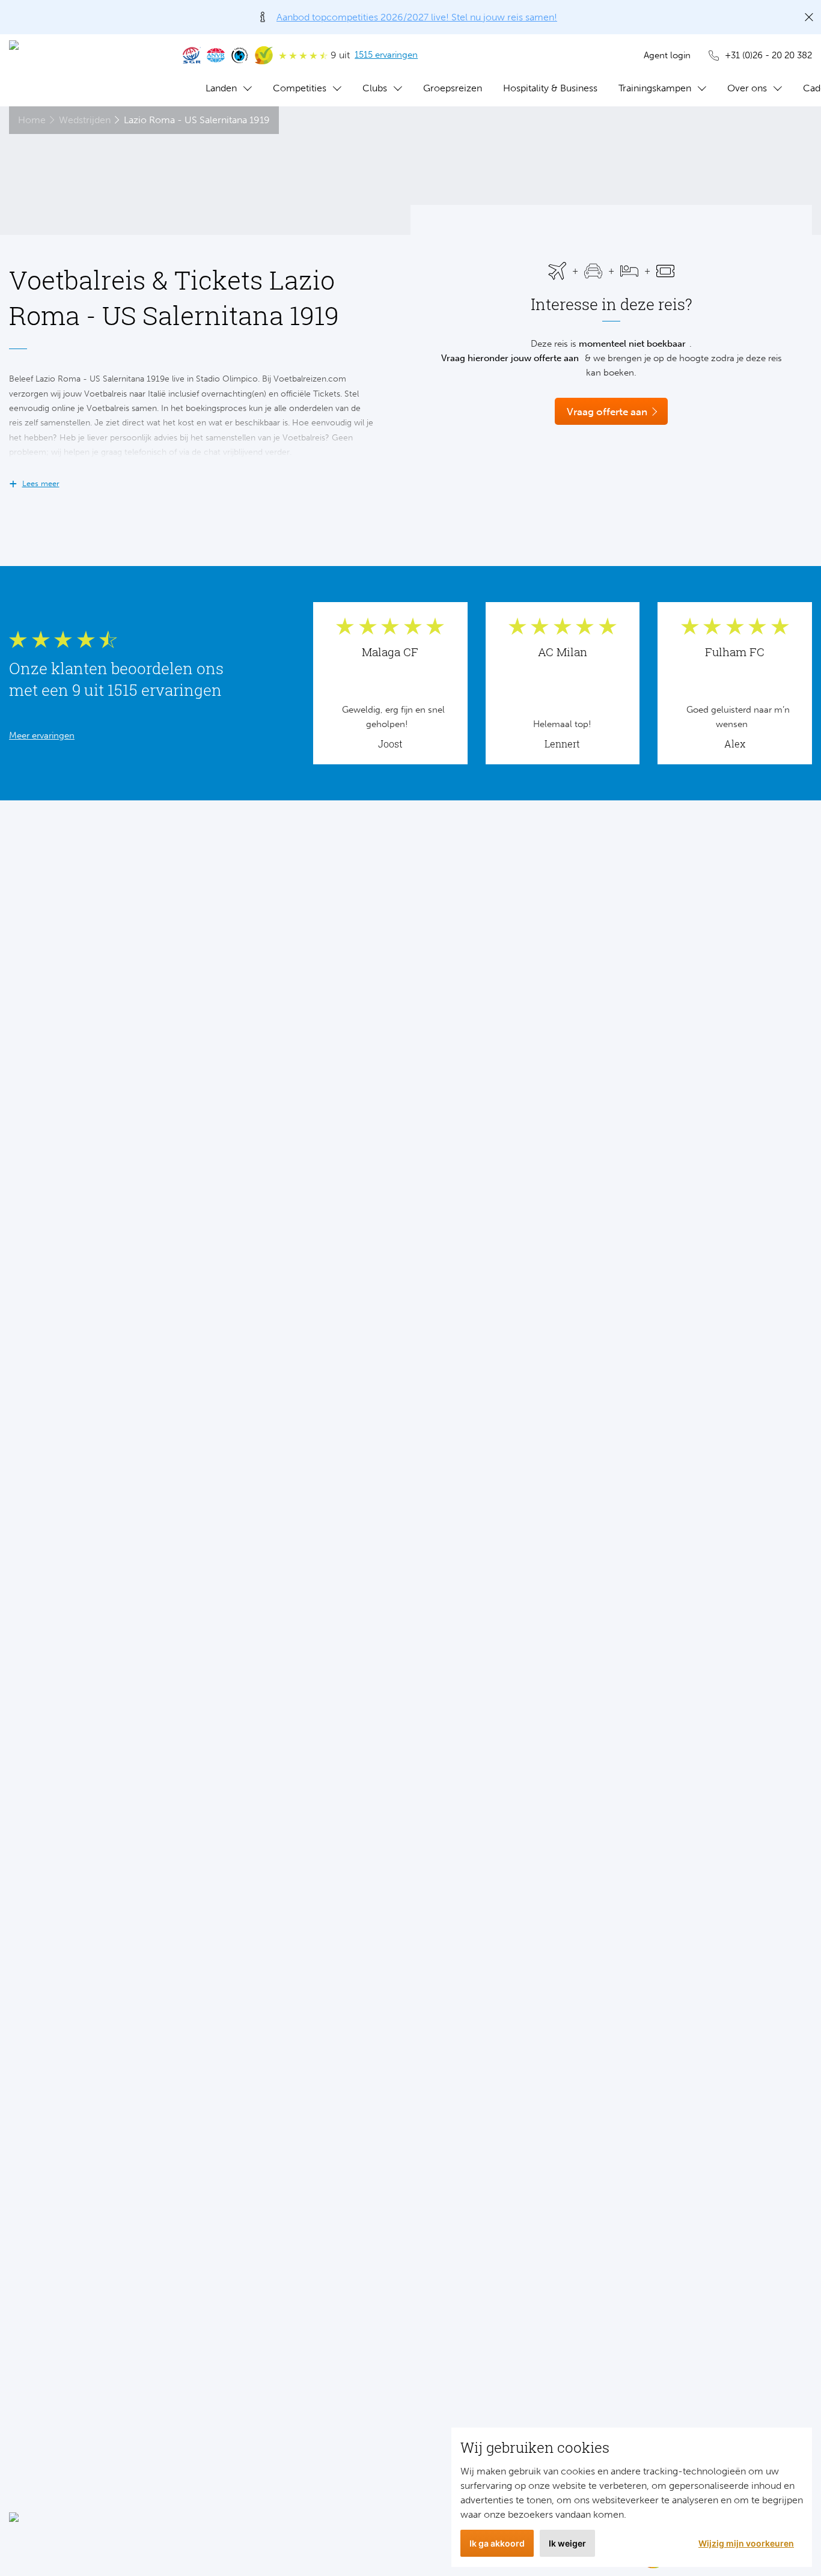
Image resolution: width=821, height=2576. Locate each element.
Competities (300, 88)
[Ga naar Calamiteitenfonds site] (240, 55)
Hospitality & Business (550, 88)
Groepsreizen (453, 88)
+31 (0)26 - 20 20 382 (768, 55)
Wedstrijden (85, 120)
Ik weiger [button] (567, 2543)
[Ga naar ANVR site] (216, 55)
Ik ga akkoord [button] (497, 2543)
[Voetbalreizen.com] (84, 70)
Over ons (747, 88)
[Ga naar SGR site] (192, 55)
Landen (221, 88)
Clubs (375, 88)
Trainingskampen (655, 88)
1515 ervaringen (386, 55)
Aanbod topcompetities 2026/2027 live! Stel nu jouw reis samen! (417, 17)
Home (32, 120)
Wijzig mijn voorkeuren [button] (746, 2543)
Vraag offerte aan (607, 412)
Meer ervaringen (42, 735)
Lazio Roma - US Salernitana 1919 (197, 120)
